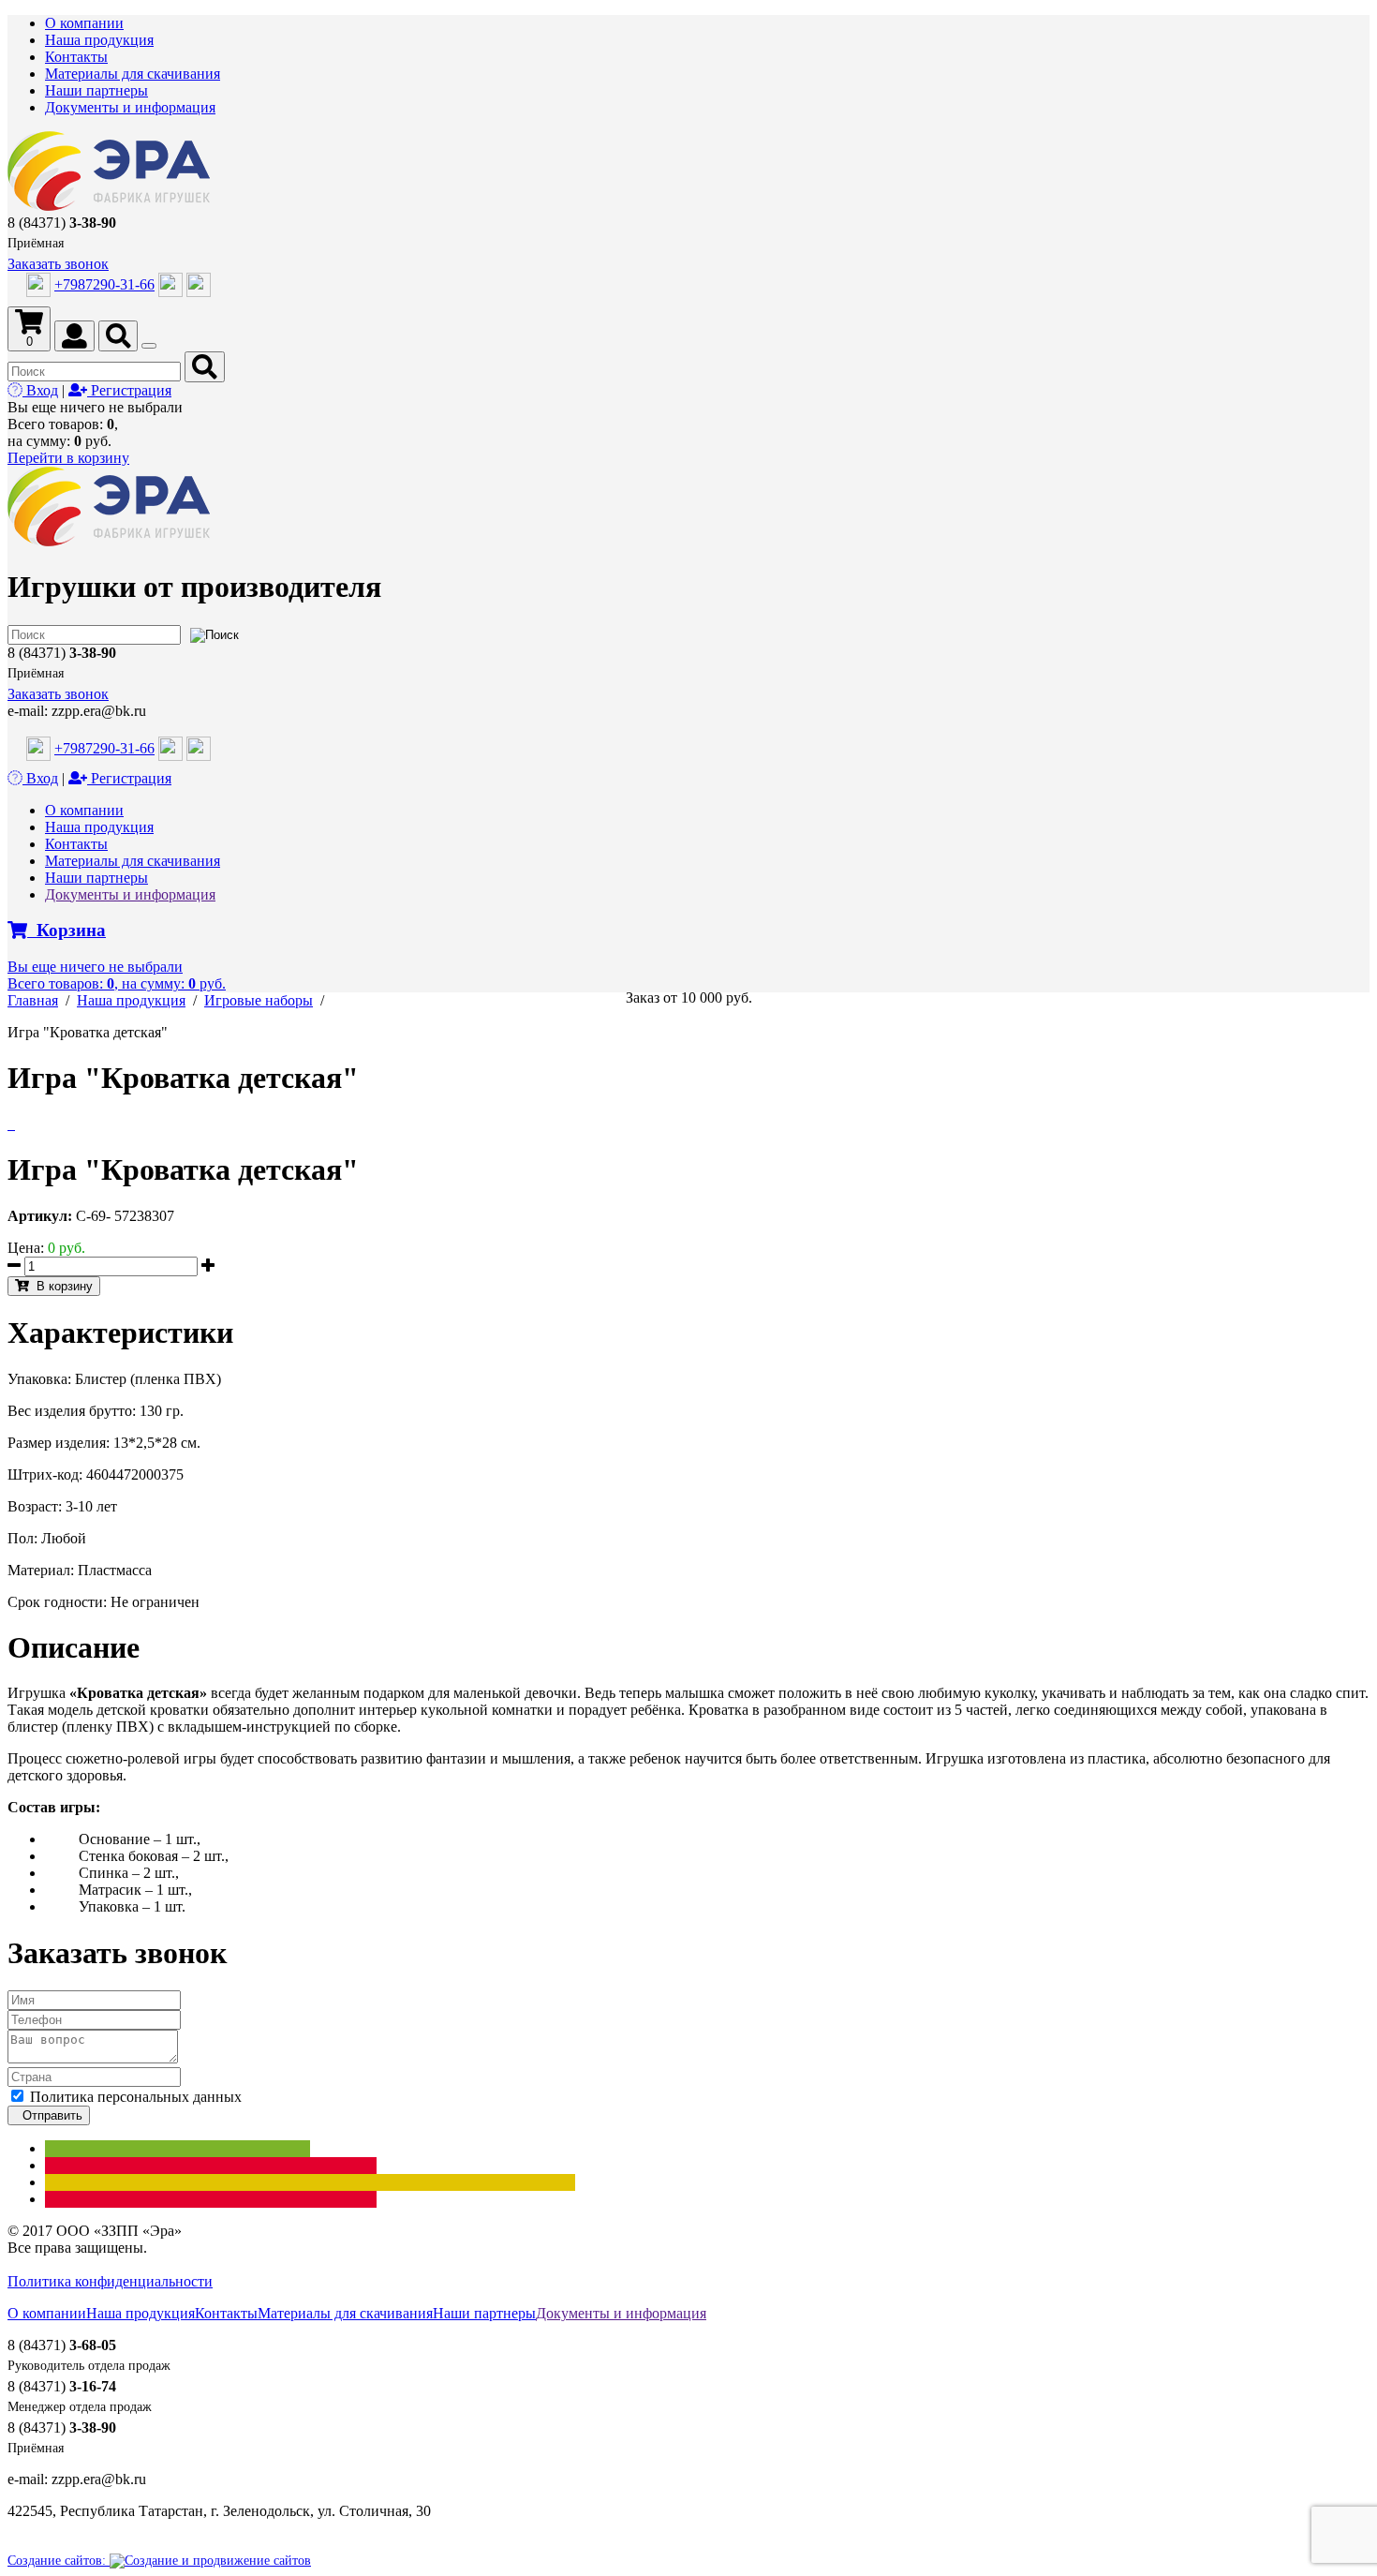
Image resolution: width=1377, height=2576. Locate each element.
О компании (84, 23)
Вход (40, 390)
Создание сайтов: (59, 2561)
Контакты (76, 57)
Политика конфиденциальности (110, 2281)
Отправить (49, 2115)
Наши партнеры (96, 90)
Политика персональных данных (136, 2097)
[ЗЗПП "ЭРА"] (109, 206)
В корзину (61, 1286)
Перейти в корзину (68, 458)
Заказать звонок (58, 264)
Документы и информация (130, 107)
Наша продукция (99, 40)
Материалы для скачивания (133, 74)
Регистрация (129, 390)
